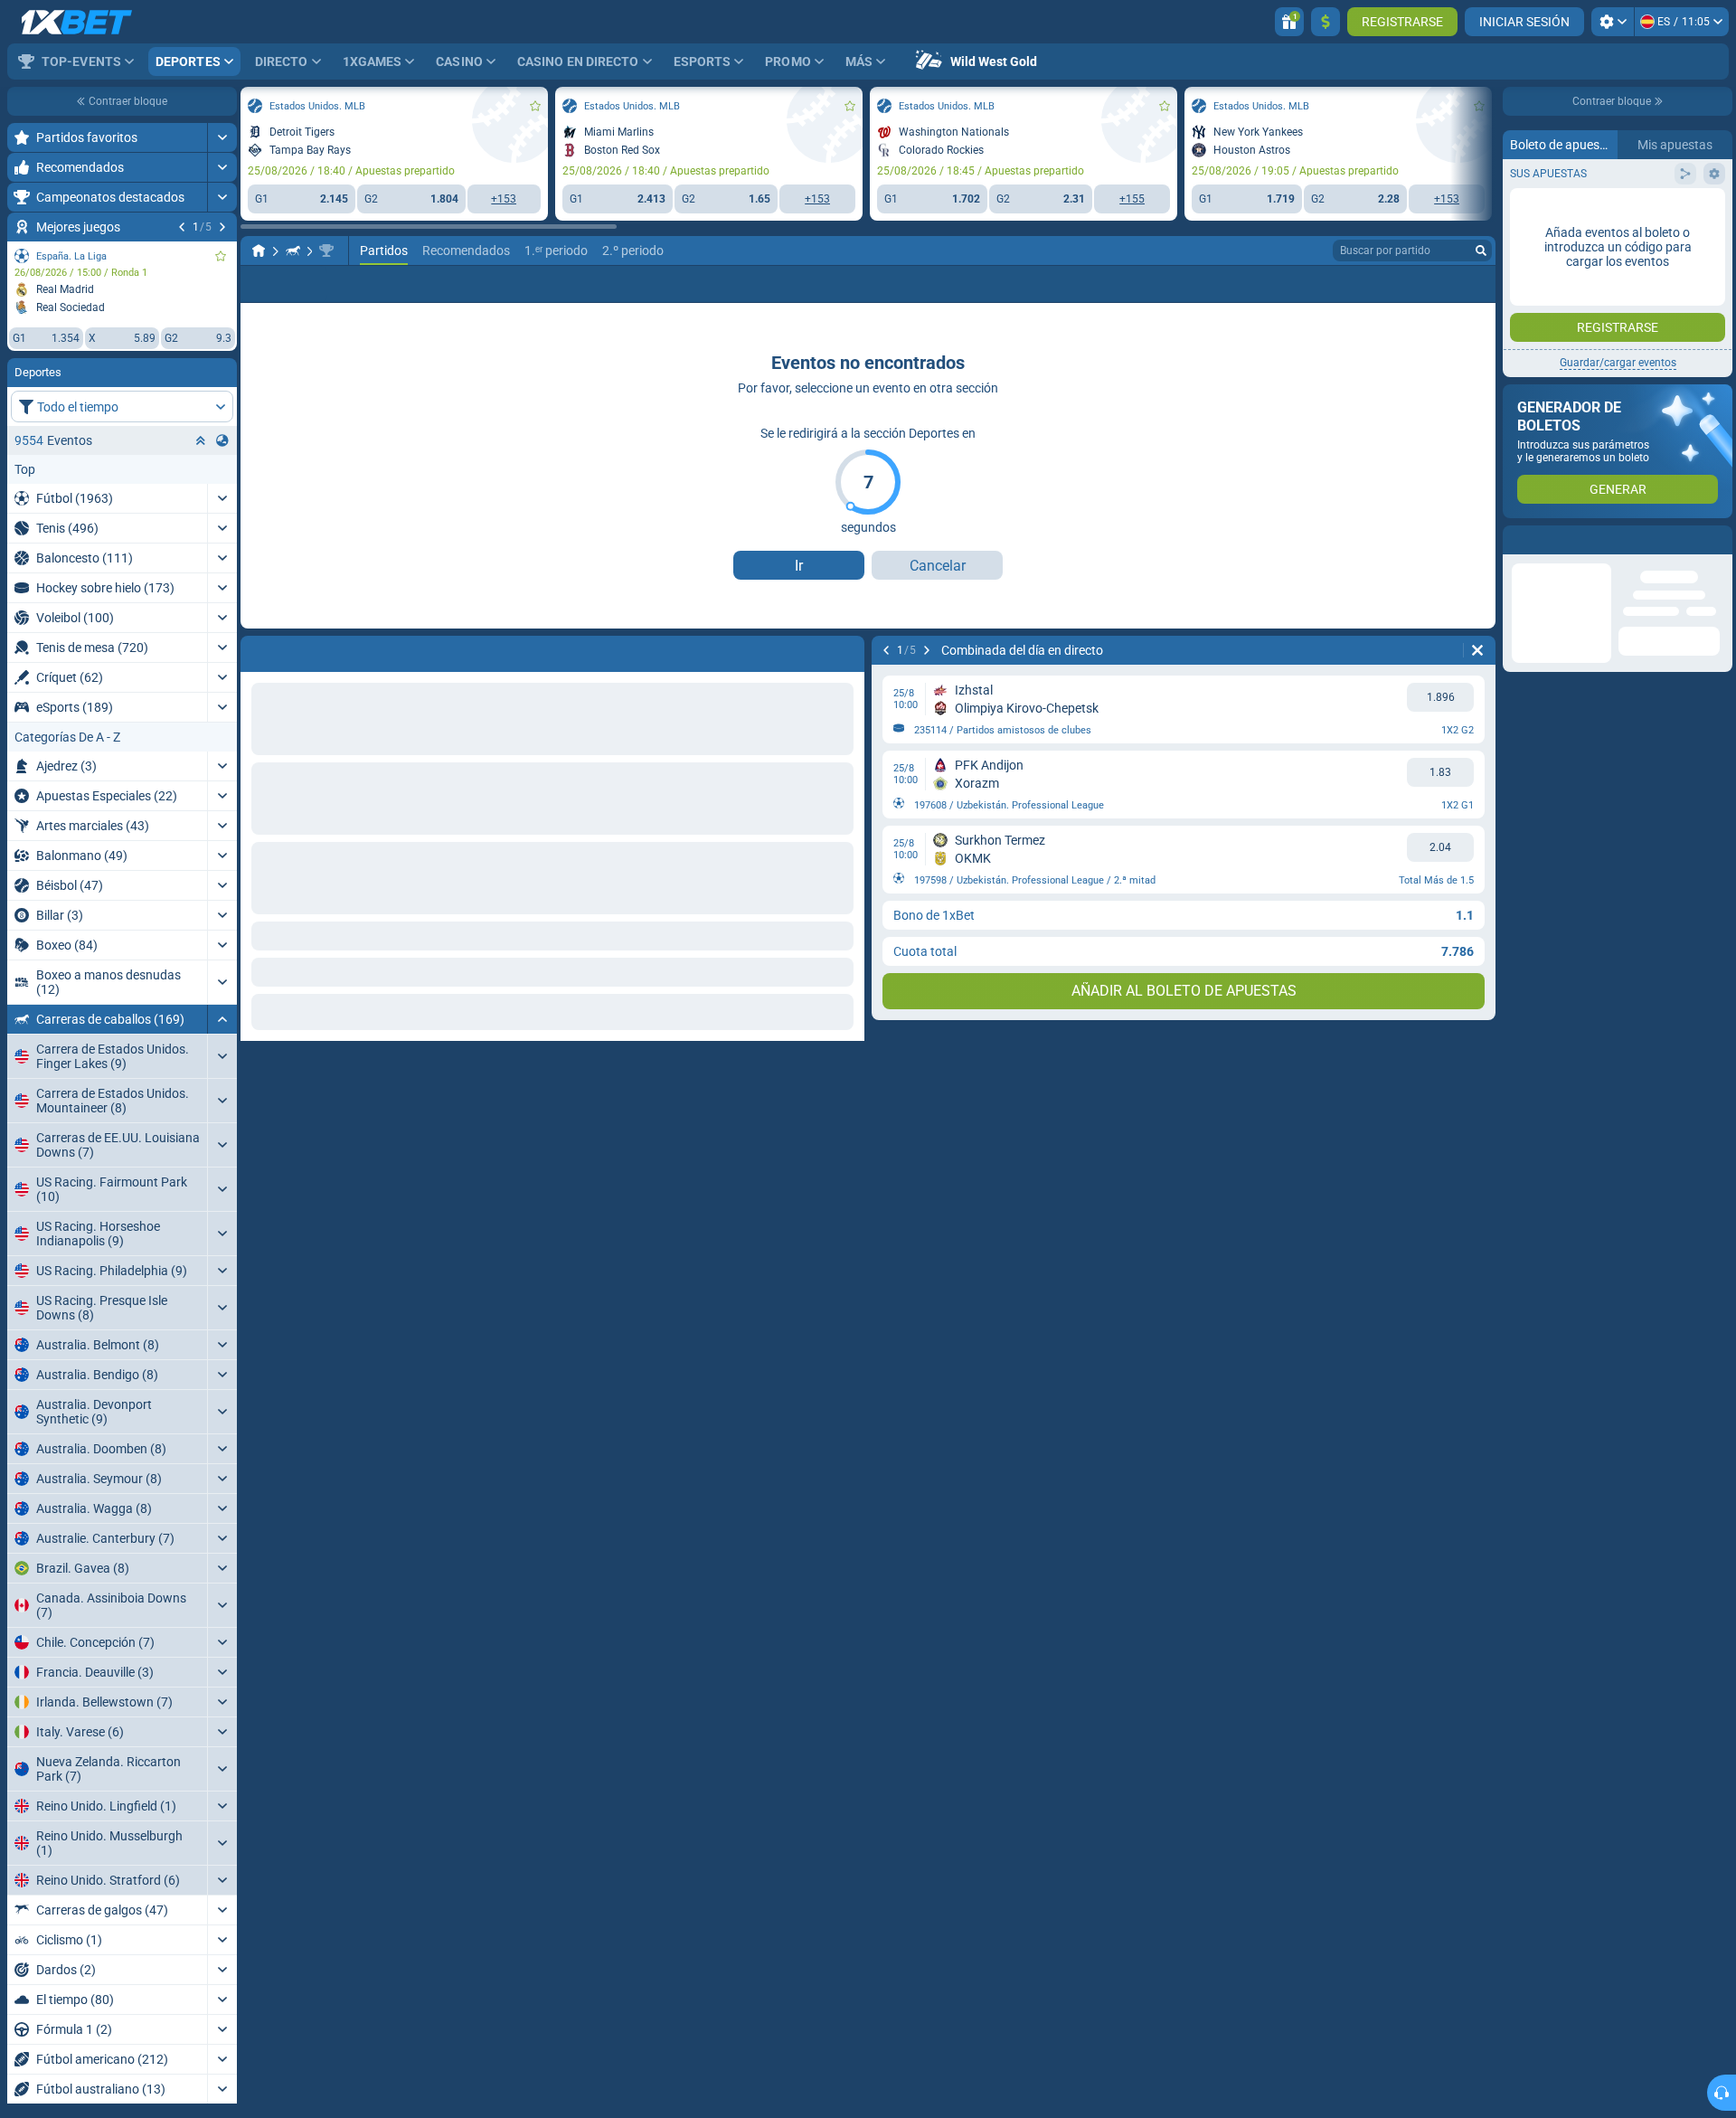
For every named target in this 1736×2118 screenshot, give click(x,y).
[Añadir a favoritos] (221, 256)
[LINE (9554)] (259, 251)
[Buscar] (1481, 251)
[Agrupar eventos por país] (222, 440)
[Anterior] (182, 227)
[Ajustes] (1613, 22)
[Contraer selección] (201, 440)
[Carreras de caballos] (293, 251)
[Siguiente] (222, 227)
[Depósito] (1326, 22)
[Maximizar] (222, 137)
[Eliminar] (1477, 650)
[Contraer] (222, 1019)
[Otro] (1475, 284)
